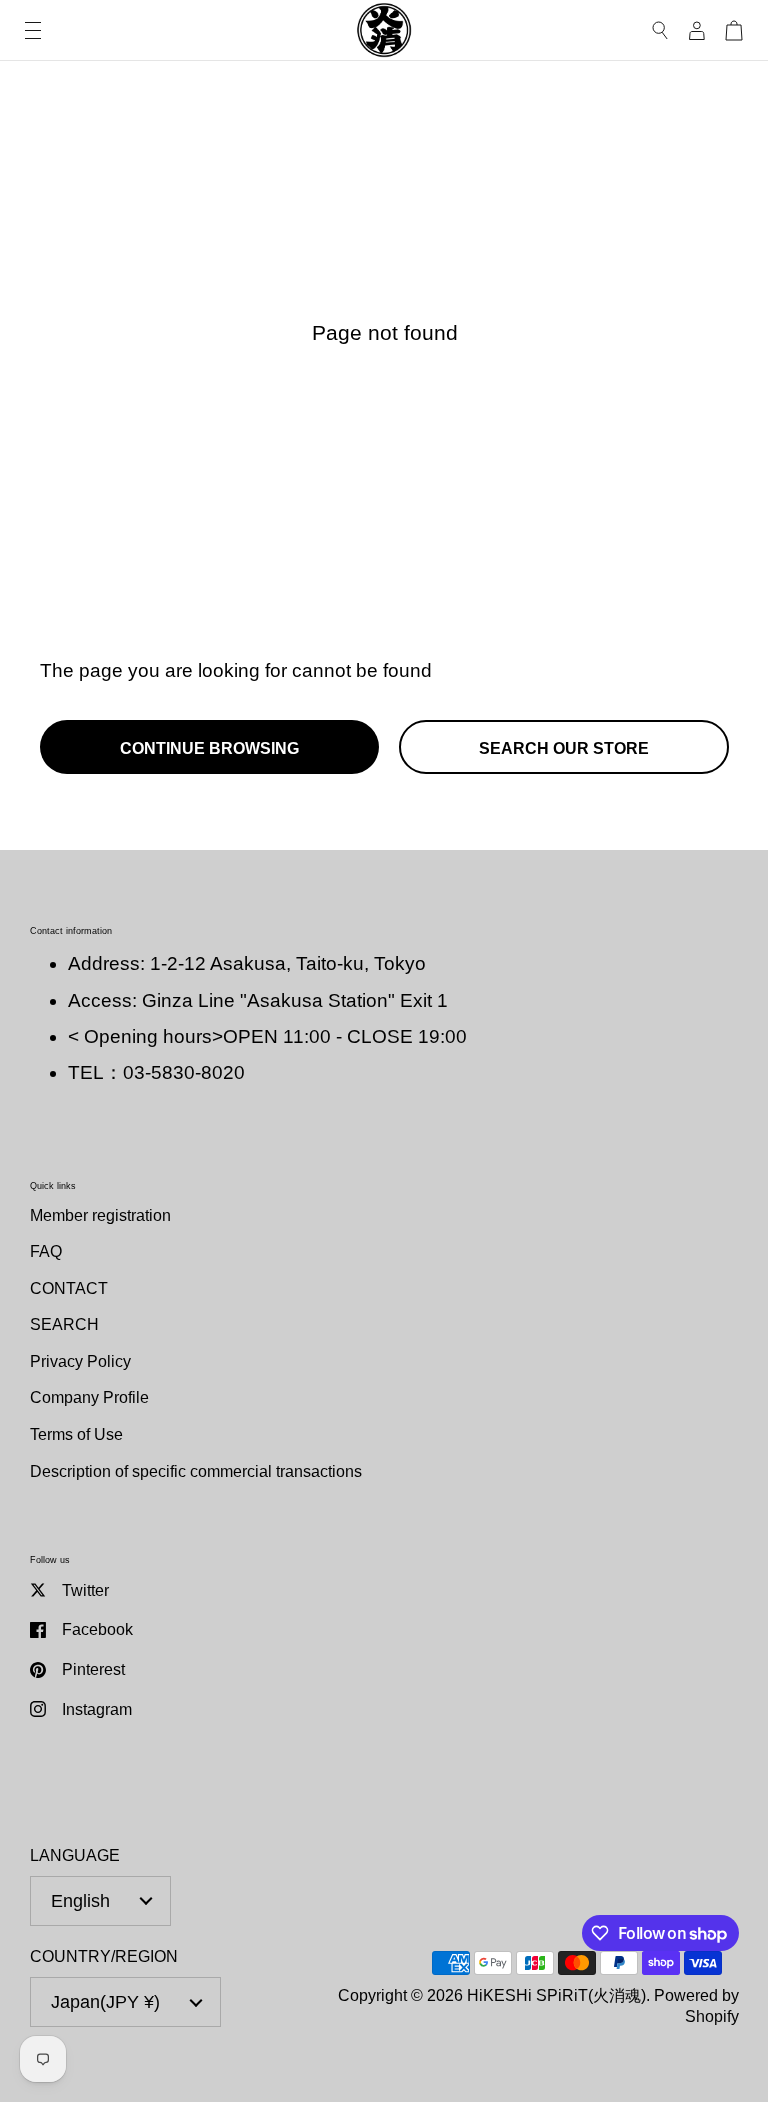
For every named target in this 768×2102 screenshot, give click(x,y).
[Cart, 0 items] (734, 30)
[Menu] (33, 30)
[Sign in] (697, 30)
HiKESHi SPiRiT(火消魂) (556, 1995)
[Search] (660, 30)
